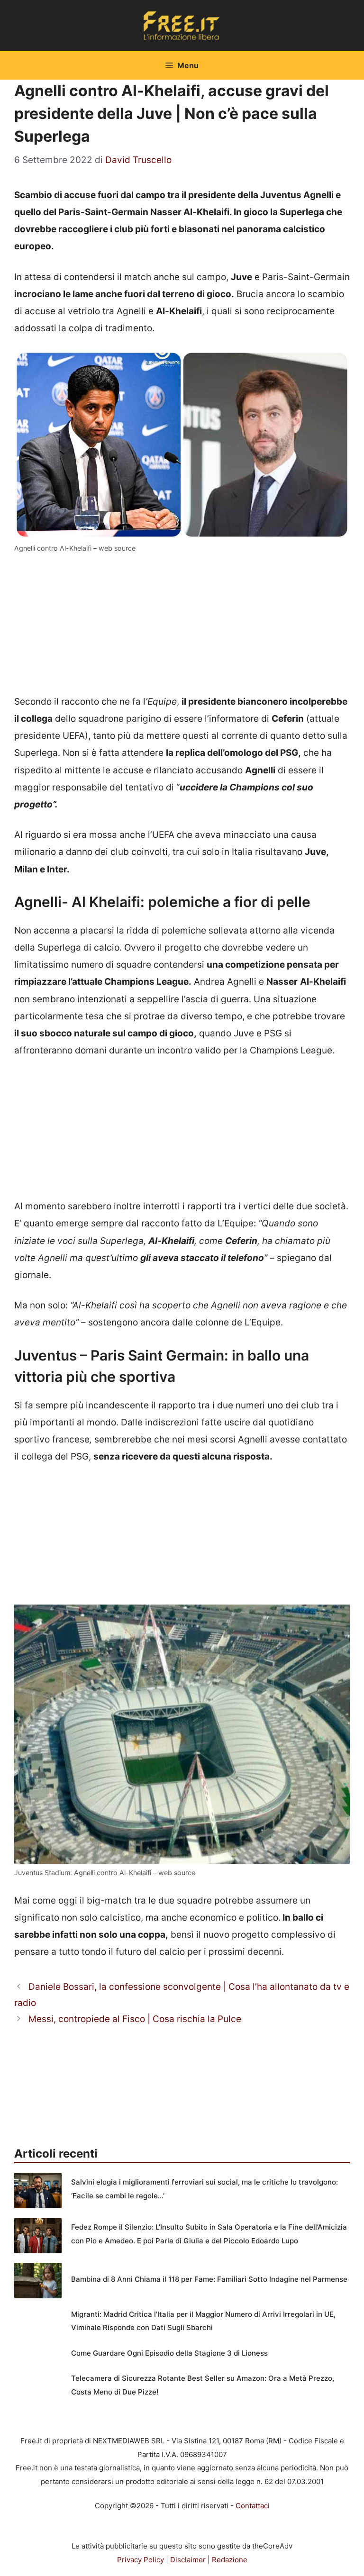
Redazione (230, 2560)
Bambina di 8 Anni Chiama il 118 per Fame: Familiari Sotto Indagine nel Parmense (209, 2279)
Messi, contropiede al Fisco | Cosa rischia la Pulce (135, 2019)
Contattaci (253, 2506)
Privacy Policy (141, 2560)
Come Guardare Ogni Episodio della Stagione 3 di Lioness (169, 2353)
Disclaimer (188, 2560)
